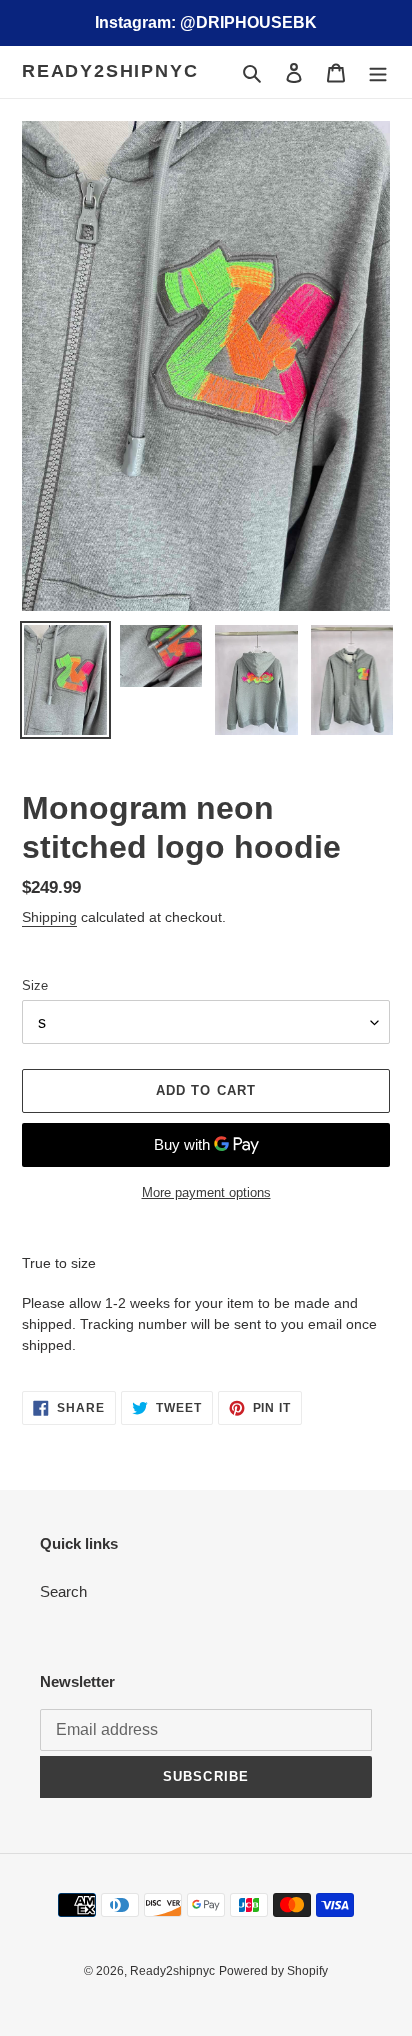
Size (35, 985)
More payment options (206, 1192)
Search (63, 1591)
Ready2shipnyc (110, 71)
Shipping (49, 917)
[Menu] (378, 72)
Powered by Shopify (273, 1971)
